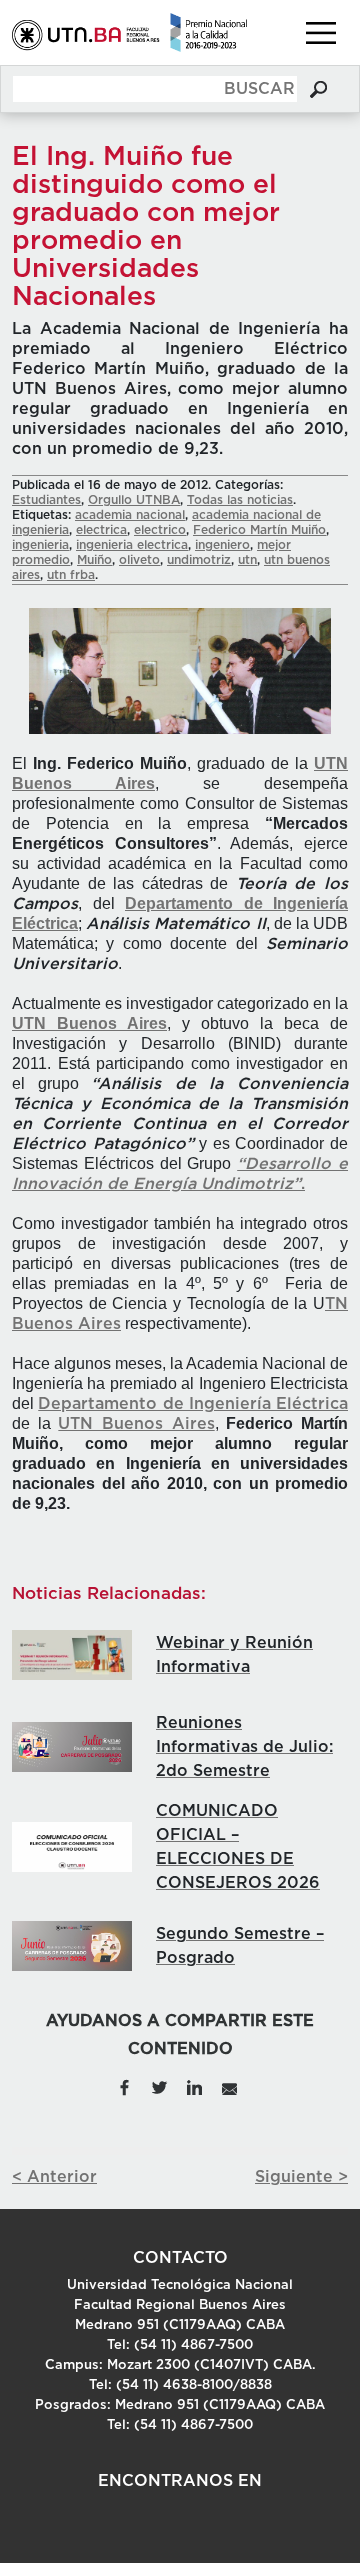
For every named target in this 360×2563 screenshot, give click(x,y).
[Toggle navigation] (321, 33)
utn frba (71, 575)
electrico (160, 530)
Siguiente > (301, 2177)
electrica (101, 530)
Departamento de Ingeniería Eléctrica (193, 1404)
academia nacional (130, 515)
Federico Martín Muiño (259, 530)
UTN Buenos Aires (136, 1424)
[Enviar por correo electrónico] (228, 2086)
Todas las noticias (240, 500)
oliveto (139, 560)
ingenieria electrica (132, 545)
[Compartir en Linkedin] (194, 2086)
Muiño (94, 560)
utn (247, 560)
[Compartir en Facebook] (124, 2086)
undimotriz (199, 560)
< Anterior (54, 2177)
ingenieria (40, 545)
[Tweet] (160, 2086)
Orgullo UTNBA (134, 500)
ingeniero (222, 545)
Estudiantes (46, 500)
